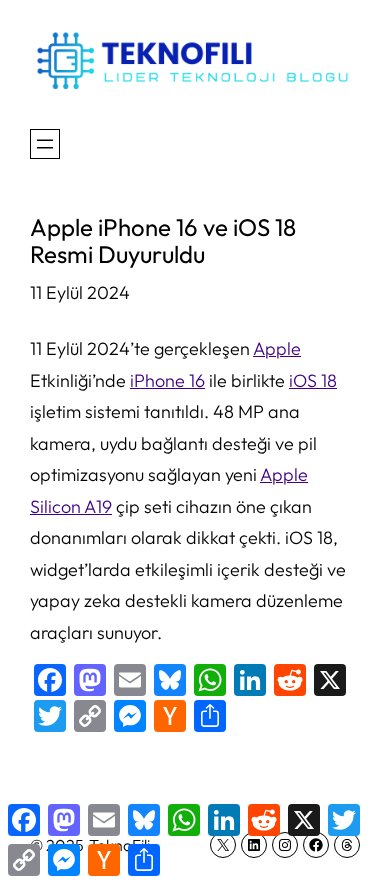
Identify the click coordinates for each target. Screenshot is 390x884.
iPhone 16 (167, 380)
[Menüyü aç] (45, 144)
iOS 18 (313, 380)
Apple (277, 348)
